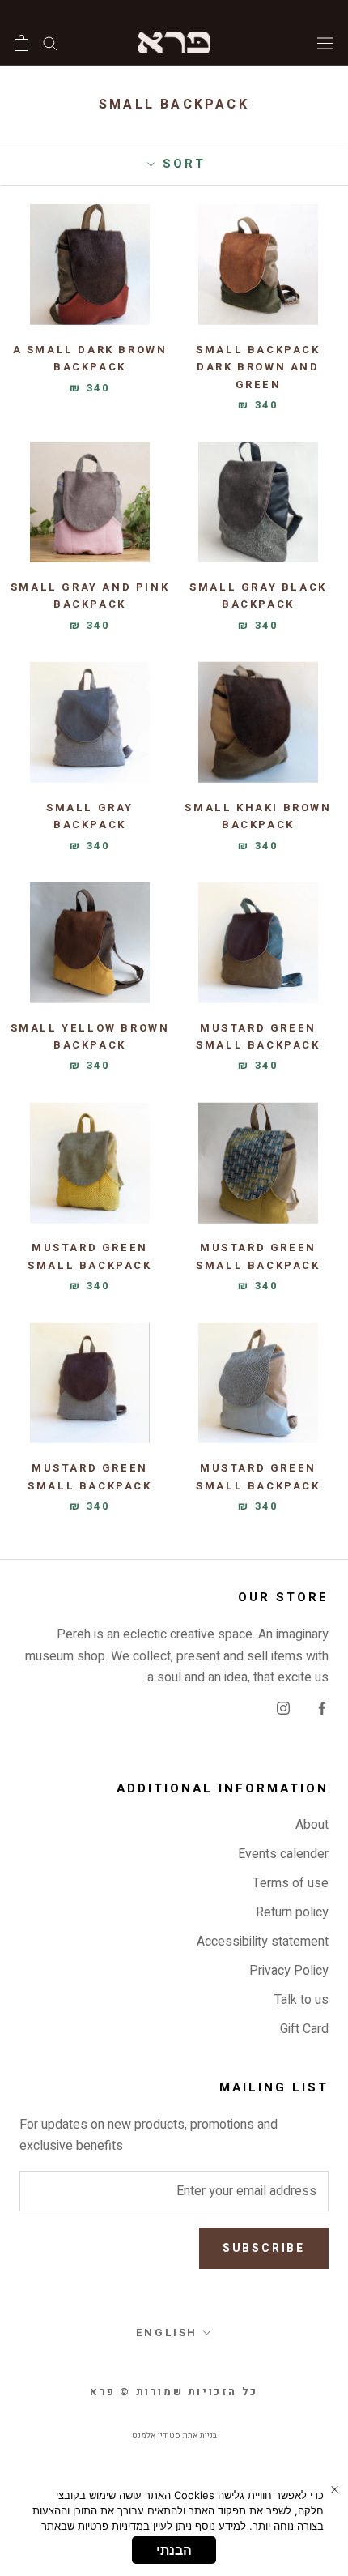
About (312, 1825)
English (167, 2332)
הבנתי (174, 2550)
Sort (181, 164)
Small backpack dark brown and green (258, 367)
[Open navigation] (325, 42)
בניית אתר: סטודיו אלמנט (174, 2436)
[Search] (50, 43)
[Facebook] (322, 1707)
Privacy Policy (289, 1971)
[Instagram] (283, 1707)
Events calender (283, 1854)
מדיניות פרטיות (110, 2526)
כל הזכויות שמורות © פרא (174, 2392)
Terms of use (291, 1883)
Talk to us (301, 2000)
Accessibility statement (263, 1942)
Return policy (292, 1912)
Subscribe (264, 2248)
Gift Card (304, 2029)
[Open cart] (21, 43)
